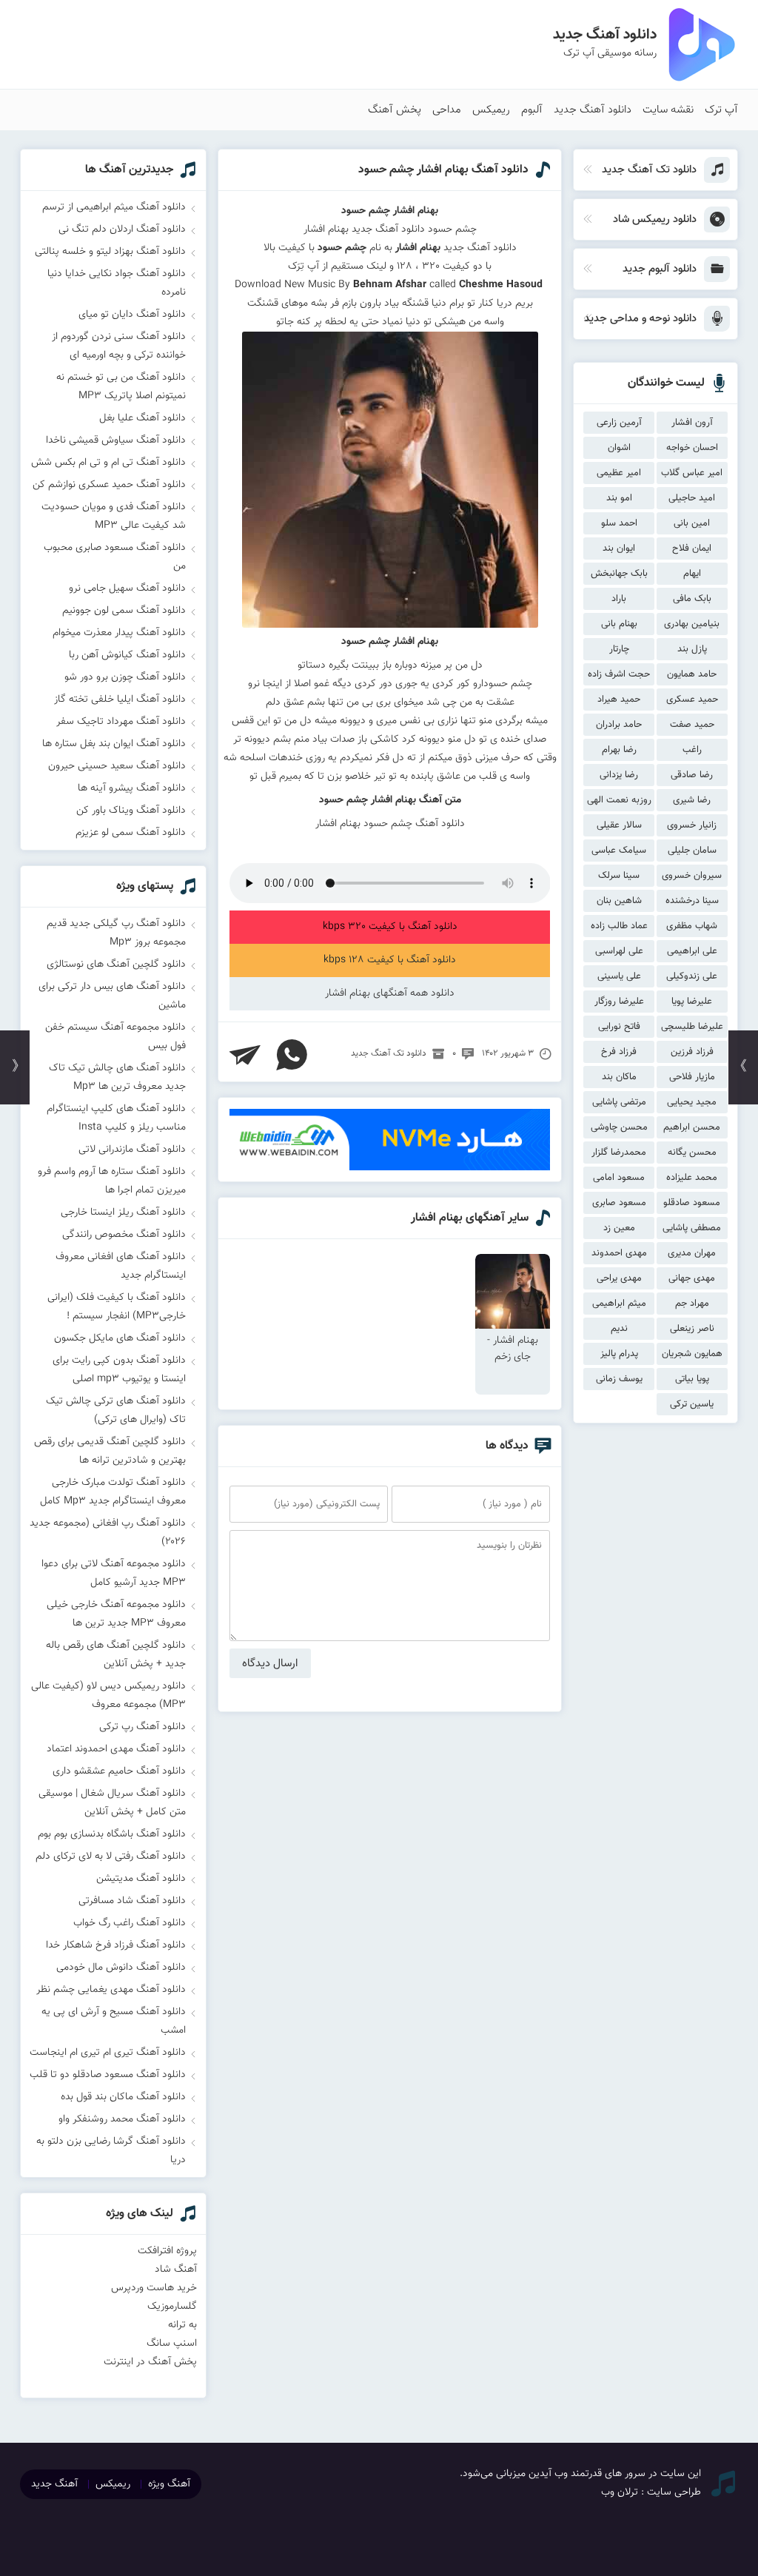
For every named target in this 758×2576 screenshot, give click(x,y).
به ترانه (182, 2325)
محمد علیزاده (692, 1178)
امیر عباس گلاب (692, 473)
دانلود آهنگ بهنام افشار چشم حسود (443, 170)
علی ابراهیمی (692, 951)
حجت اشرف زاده (619, 674)
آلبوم (532, 110)
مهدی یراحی (619, 1278)
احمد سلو (619, 523)
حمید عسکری (692, 700)
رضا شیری (692, 800)
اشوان (619, 448)
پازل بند (692, 649)
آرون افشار (692, 423)
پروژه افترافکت (167, 2251)
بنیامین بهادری (692, 624)
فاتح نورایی (619, 1027)
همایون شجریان (692, 1354)
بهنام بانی (619, 624)
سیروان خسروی (692, 876)
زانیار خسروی (692, 825)
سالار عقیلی (619, 825)
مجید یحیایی (692, 1102)
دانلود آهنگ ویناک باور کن (131, 811)
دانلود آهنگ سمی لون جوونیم (124, 611)
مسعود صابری (619, 1203)
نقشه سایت (668, 110)
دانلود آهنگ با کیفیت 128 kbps (390, 960)
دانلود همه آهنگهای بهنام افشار (390, 993)
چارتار (619, 649)
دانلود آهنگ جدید (593, 110)
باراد (619, 599)
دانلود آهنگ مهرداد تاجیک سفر (121, 722)
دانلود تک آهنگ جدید (389, 1053)
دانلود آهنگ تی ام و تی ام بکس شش (108, 463)
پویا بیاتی (692, 1379)
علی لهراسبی (619, 951)
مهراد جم (692, 1304)
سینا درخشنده (692, 901)
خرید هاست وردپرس (154, 2288)
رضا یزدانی (619, 775)
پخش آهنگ (395, 110)
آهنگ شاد (176, 2270)
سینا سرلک (619, 876)
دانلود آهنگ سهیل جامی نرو (127, 588)
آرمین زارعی (619, 423)
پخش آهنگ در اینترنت (150, 2362)
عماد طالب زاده (619, 926)
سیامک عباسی (619, 851)
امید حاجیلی (692, 498)
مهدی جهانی (692, 1278)
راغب (692, 750)
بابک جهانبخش (619, 574)
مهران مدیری (692, 1253)
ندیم (619, 1329)
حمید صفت (692, 725)
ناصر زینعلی (692, 1329)
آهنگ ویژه (169, 2484)
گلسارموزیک (172, 2307)
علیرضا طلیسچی (692, 1027)
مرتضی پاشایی (619, 1102)
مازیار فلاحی (692, 1077)
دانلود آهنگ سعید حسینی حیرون (117, 766)
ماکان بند (619, 1077)
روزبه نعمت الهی (619, 800)
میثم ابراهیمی (619, 1304)
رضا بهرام (619, 750)
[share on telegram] (245, 1055)
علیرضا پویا (692, 1002)
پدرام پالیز (619, 1354)
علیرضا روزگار (619, 1002)
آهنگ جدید (54, 2484)
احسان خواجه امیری (692, 450)
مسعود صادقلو (692, 1203)
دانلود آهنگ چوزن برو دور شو (125, 677)
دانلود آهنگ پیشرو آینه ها (132, 788)
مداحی (447, 110)
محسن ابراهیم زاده (692, 1129)
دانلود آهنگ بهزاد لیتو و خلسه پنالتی (110, 252)
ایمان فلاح (692, 549)
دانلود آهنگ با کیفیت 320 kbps (390, 927)
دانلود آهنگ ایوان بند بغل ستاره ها (114, 744)
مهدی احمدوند (619, 1253)
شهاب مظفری (692, 926)
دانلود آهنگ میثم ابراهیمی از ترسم (114, 207)
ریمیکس (491, 110)
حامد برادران (619, 725)
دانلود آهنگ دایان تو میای (132, 315)
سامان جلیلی (692, 851)
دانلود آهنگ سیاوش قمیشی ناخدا (116, 440)
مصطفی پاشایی (692, 1228)
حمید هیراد (619, 700)
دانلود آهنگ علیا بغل (142, 418)
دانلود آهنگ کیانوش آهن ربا (127, 655)
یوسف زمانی (619, 1379)
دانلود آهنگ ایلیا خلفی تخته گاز (120, 700)
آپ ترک (721, 110)
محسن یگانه (692, 1153)
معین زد (619, 1228)
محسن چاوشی (619, 1127)
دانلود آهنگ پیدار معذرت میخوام (119, 633)
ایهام (692, 574)
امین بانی (692, 523)
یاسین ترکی (692, 1404)
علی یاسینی (619, 976)
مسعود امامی (619, 1178)
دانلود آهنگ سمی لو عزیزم (131, 833)
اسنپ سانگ (172, 2344)
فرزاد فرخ (619, 1052)
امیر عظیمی (619, 473)
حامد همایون (692, 674)
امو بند (619, 498)
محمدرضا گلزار (619, 1153)
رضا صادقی (692, 775)
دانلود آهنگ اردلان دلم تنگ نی (122, 229)
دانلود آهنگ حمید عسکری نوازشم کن (109, 485)
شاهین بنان (619, 901)
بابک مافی (692, 599)
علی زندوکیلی (692, 976)
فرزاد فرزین (692, 1052)
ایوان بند (619, 549)
